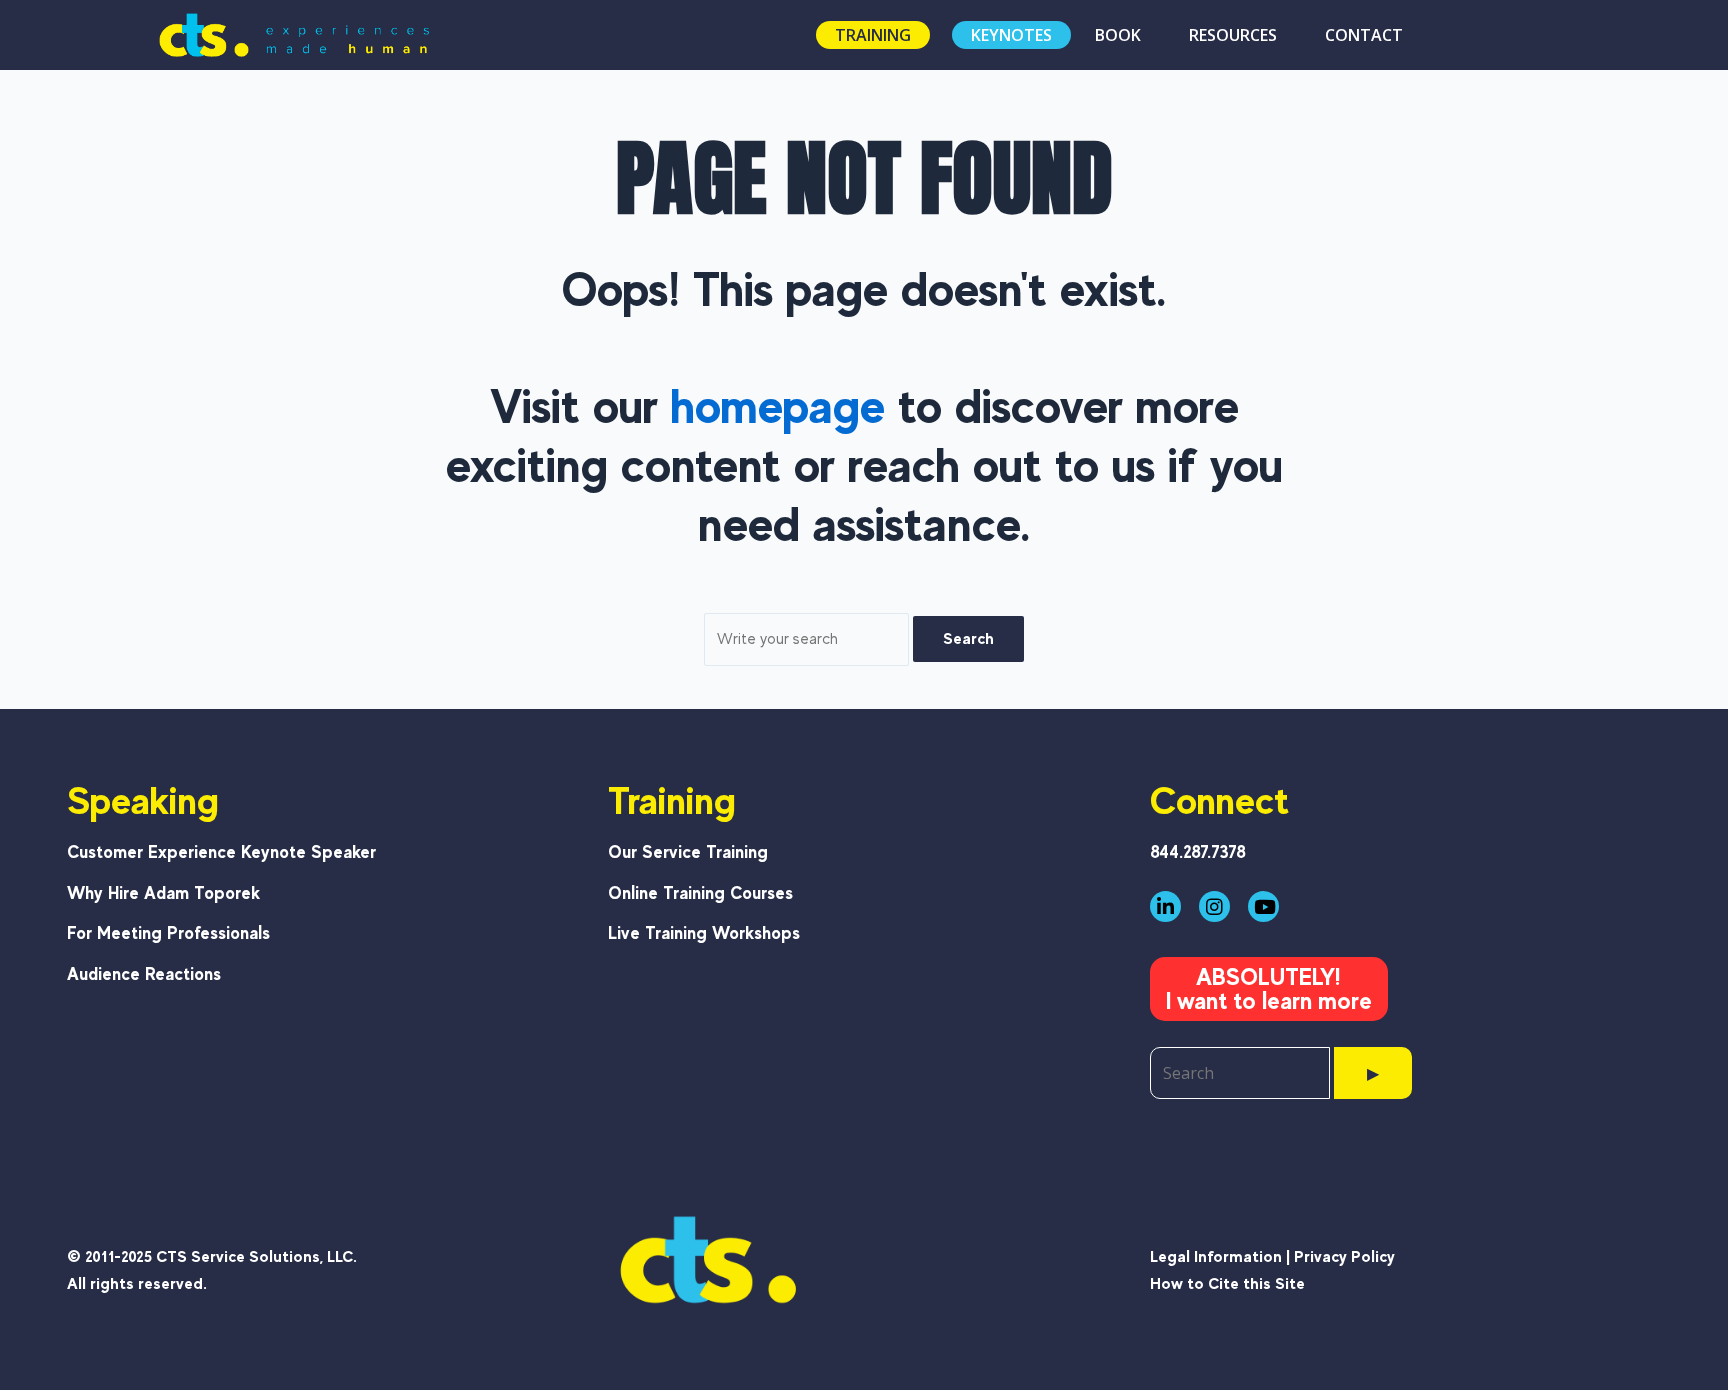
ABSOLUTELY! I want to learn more (1269, 988)
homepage (778, 405)
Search (968, 638)
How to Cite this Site (1227, 1283)
